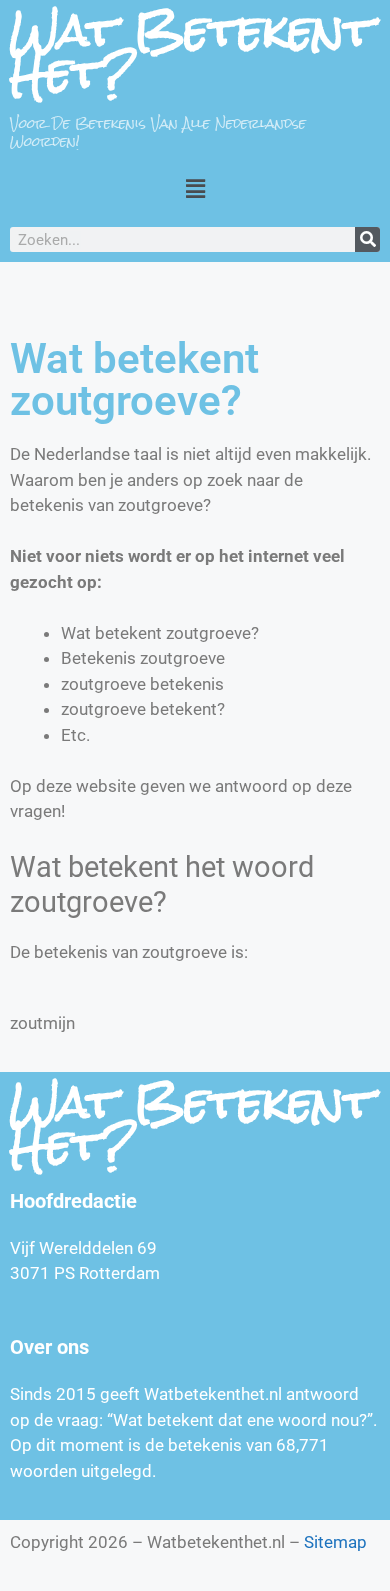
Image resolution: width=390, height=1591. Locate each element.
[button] (195, 188)
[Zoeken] (367, 239)
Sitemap (335, 1542)
